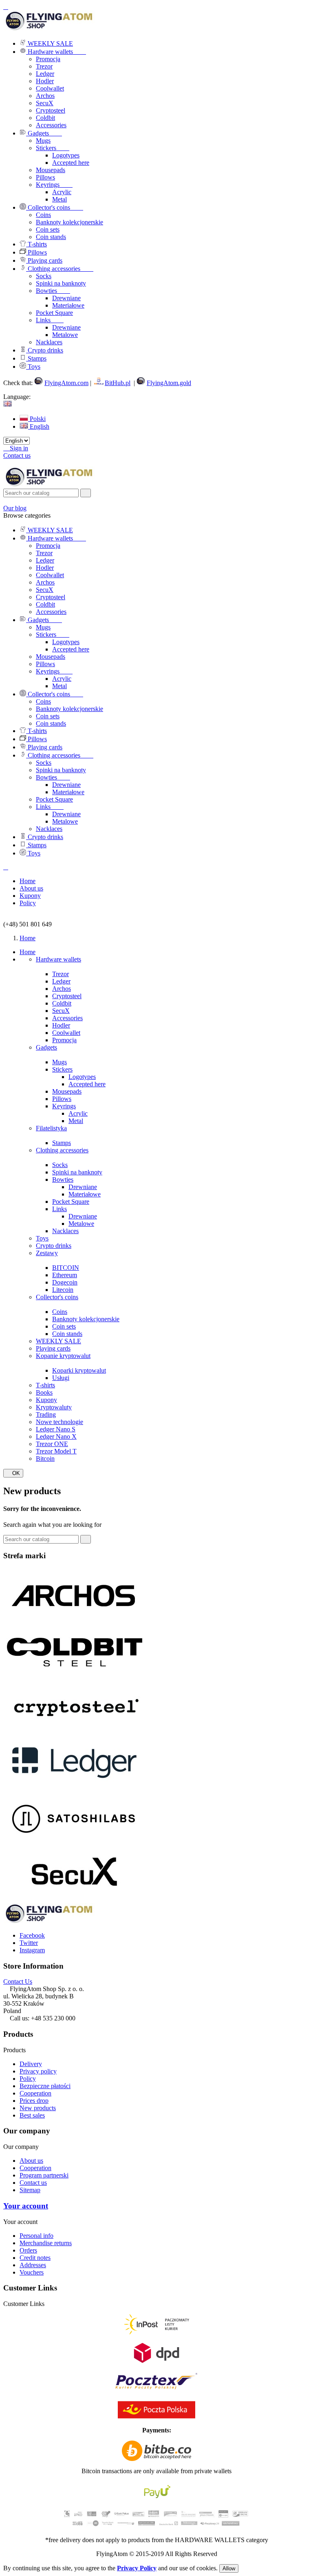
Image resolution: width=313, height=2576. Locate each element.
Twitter (29, 1943)
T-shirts (45, 1385)
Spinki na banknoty (77, 1172)
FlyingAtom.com (66, 383)
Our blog (15, 508)
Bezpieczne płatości (45, 2086)
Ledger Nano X (56, 1436)
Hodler (45, 81)
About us (31, 2161)
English (39, 426)
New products (38, 2108)
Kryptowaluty (54, 1407)
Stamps (62, 1143)
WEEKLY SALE (58, 1341)
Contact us (17, 455)
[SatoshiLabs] (75, 1844)
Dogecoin (65, 1282)
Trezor (44, 66)
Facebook (32, 1935)
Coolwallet (50, 88)
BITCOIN (66, 1268)
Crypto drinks (54, 1246)
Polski (37, 419)
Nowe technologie (60, 1422)
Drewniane (83, 1187)
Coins (60, 1312)
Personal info (36, 2236)
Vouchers (32, 2272)
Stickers (62, 1069)
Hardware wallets (58, 959)
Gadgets (46, 1047)
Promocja (48, 59)
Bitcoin (45, 1459)
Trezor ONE (52, 1444)
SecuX (45, 103)
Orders (28, 2250)
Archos (45, 96)
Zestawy (47, 1253)
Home (28, 952)
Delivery (31, 2064)
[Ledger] (75, 1788)
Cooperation (35, 2093)
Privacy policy (38, 2071)
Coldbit (45, 118)
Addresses (33, 2265)
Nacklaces (65, 1231)
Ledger (45, 74)
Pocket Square (71, 1202)
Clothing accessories (62, 1150)
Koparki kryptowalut (79, 1370)
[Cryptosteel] (75, 1732)
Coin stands (67, 1334)
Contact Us (18, 1981)
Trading (46, 1414)
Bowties (63, 1179)
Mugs (60, 1062)
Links (60, 1209)
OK (13, 1473)
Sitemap (30, 2190)
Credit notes (35, 2258)
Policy (28, 2079)
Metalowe (81, 1224)
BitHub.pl (118, 383)
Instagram (32, 1950)
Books (44, 1392)
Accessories (51, 125)
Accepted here (87, 1084)
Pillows (62, 1099)
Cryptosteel (51, 110)
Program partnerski (44, 2175)
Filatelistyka (51, 1128)
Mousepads (67, 1091)
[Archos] (75, 1620)
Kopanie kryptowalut (63, 1356)
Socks (60, 1165)
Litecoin (63, 1290)
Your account (26, 2206)
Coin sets (64, 1326)
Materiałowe (85, 1194)
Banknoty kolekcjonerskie (86, 1319)
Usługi (61, 1378)
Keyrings (64, 1106)
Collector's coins (57, 1297)
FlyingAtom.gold (169, 383)
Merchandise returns (46, 2243)
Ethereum (65, 1275)
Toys (42, 1238)
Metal (76, 1121)
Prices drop (34, 2101)
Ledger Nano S (56, 1429)
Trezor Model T (56, 1451)
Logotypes (82, 1077)
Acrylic (78, 1113)
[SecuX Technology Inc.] (75, 1899)
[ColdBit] (75, 1676)
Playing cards (53, 1348)
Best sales (32, 2115)
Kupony (46, 1400)
